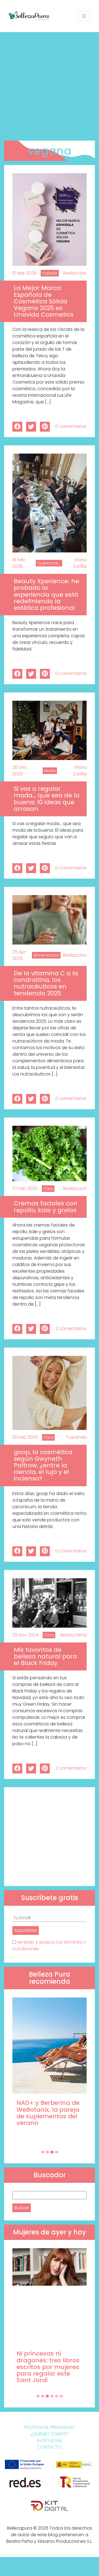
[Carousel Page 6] (61, 2396)
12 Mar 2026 (24, 273)
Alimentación (46, 955)
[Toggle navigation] (84, 16)
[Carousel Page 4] (57, 2152)
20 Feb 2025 (25, 1437)
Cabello (50, 273)
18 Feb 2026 (19, 563)
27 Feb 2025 (25, 1188)
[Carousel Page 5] (57, 2396)
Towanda (76, 1437)
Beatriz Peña (73, 1635)
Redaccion (75, 273)
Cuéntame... (49, 563)
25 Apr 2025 (19, 955)
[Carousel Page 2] (47, 2152)
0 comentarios (71, 426)
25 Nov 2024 (25, 1635)
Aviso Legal (50, 2441)
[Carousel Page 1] (43, 2152)
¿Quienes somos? (50, 2434)
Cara (48, 1189)
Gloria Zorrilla (80, 563)
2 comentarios (71, 1328)
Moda (50, 771)
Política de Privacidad (50, 2427)
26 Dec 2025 (20, 771)
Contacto (50, 2447)
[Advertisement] (50, 84)
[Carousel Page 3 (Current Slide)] (52, 2152)
